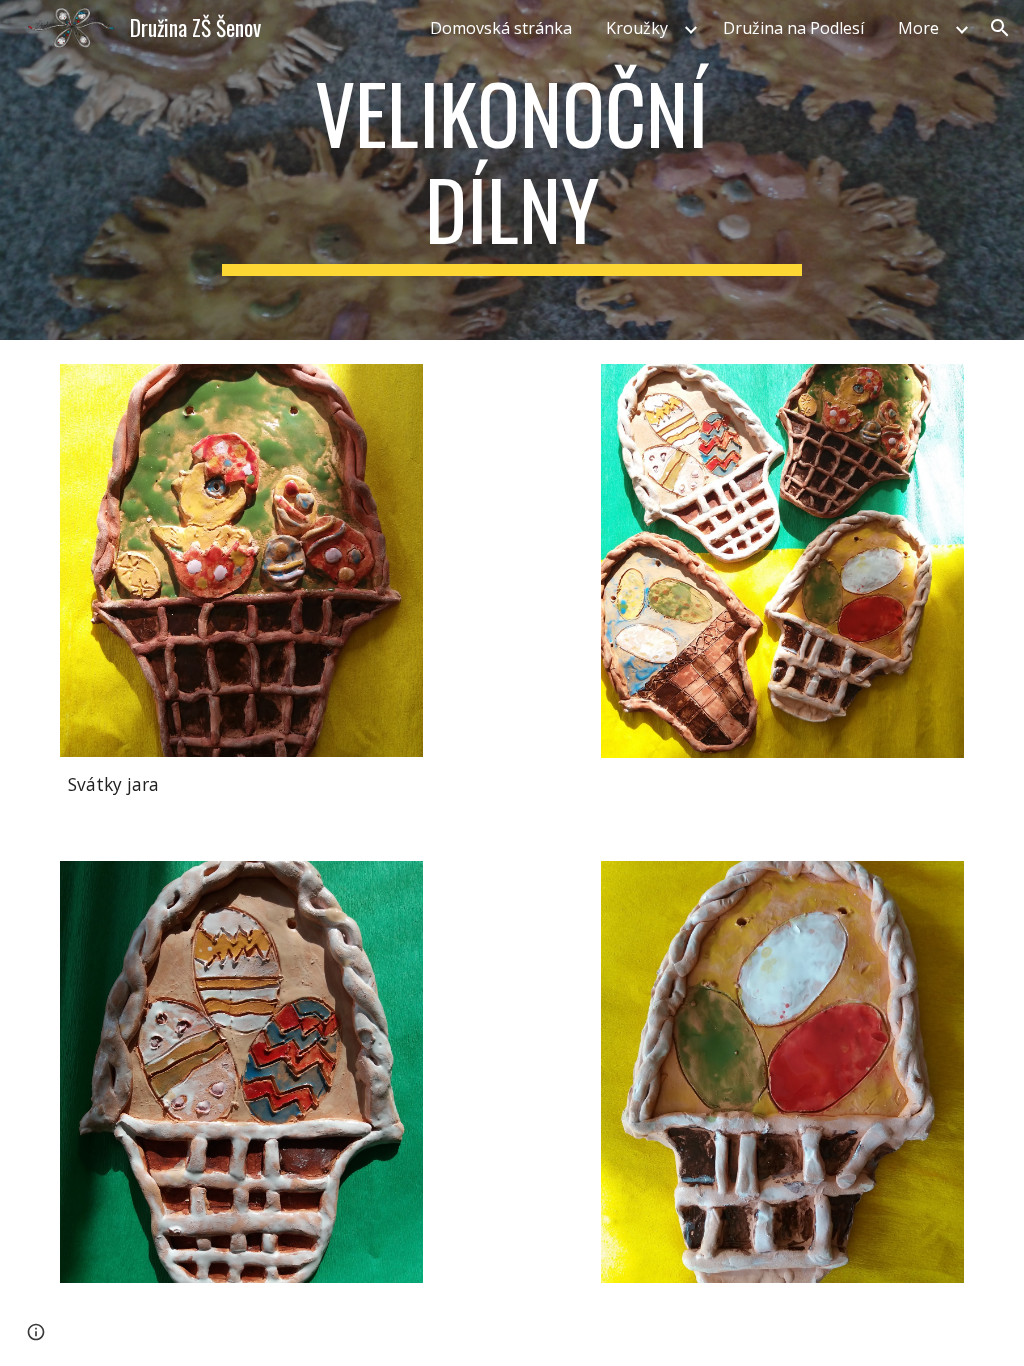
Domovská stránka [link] (501, 28)
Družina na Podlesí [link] (793, 28)
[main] (511, 170)
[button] (1000, 28)
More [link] (918, 28)
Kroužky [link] (637, 28)
